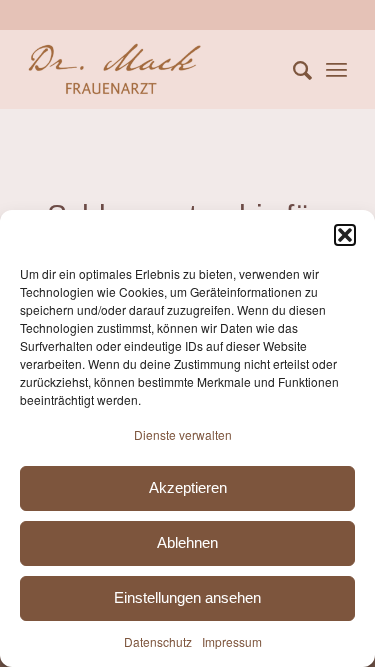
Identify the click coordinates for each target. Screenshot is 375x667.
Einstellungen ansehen (187, 597)
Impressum (232, 641)
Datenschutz (158, 641)
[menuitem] (292, 69)
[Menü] (336, 69)
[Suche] (292, 69)
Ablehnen (187, 542)
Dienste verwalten (183, 434)
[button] (345, 235)
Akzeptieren (188, 487)
